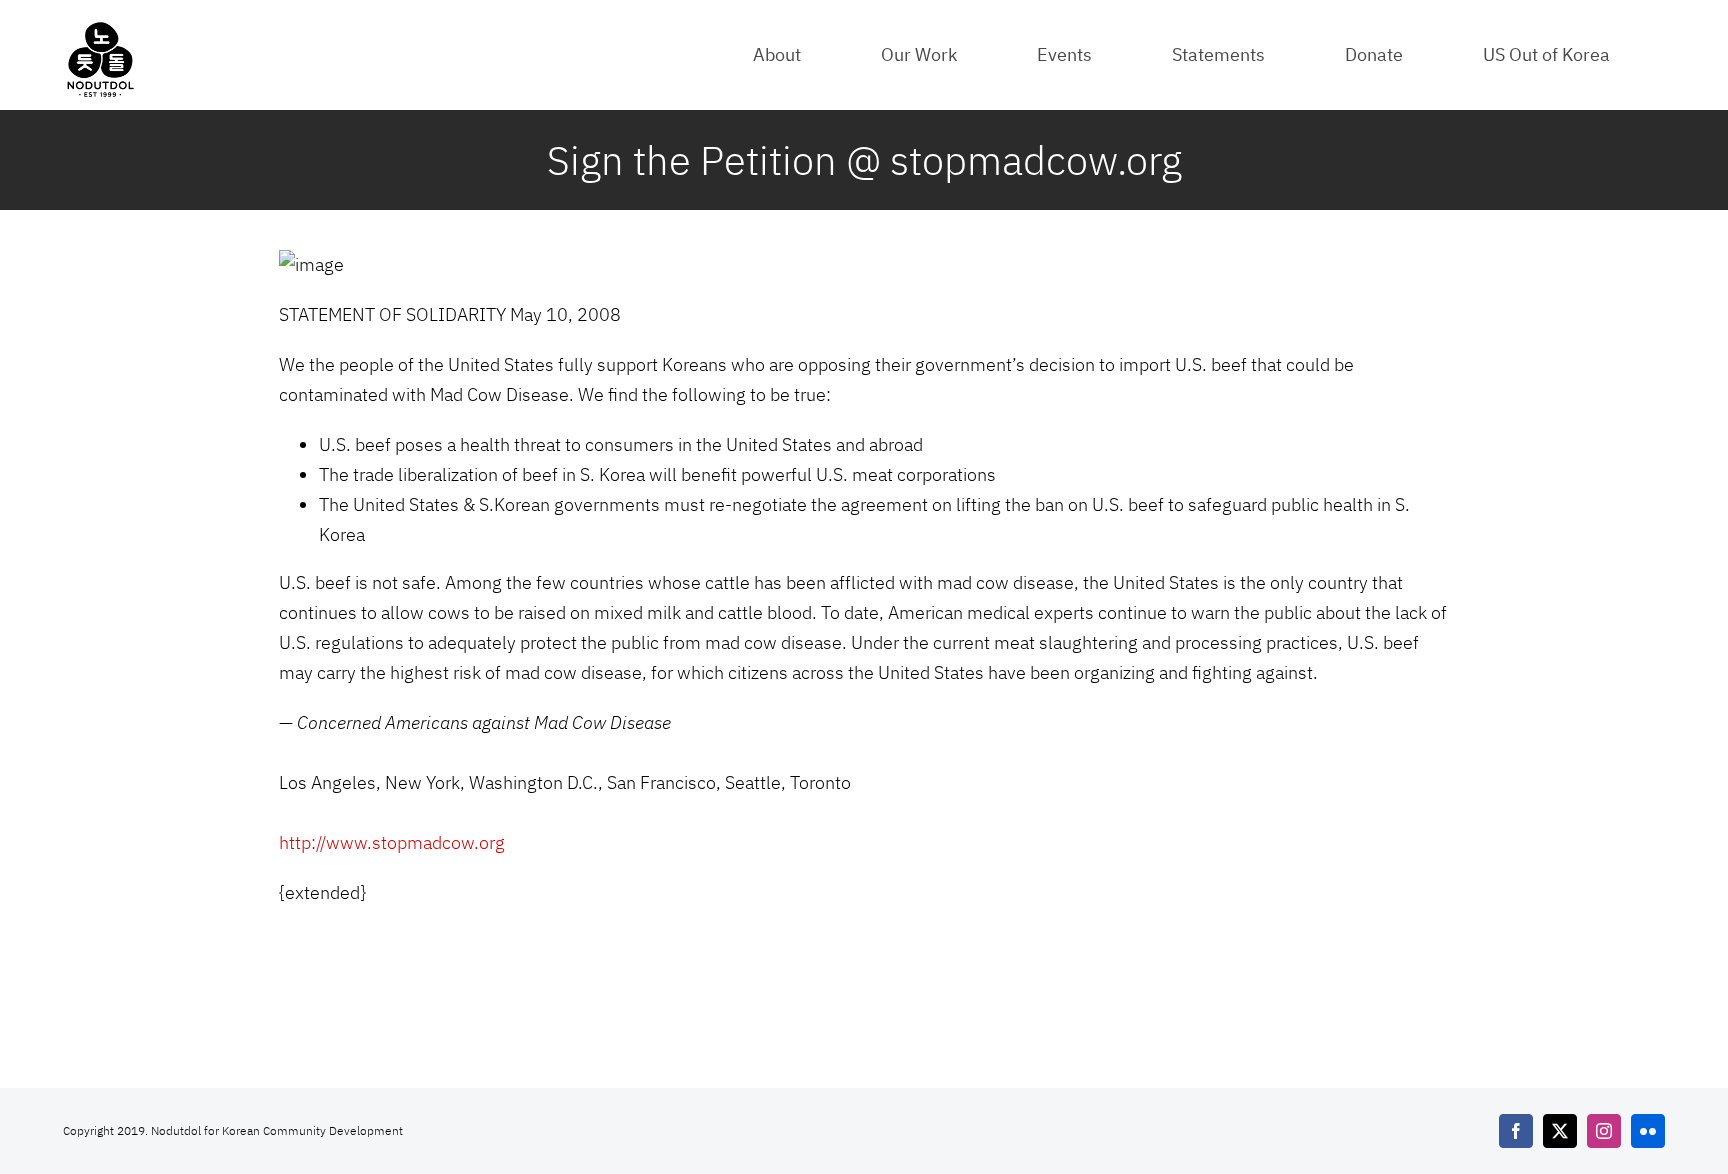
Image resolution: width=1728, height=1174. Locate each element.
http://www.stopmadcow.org (392, 842)
